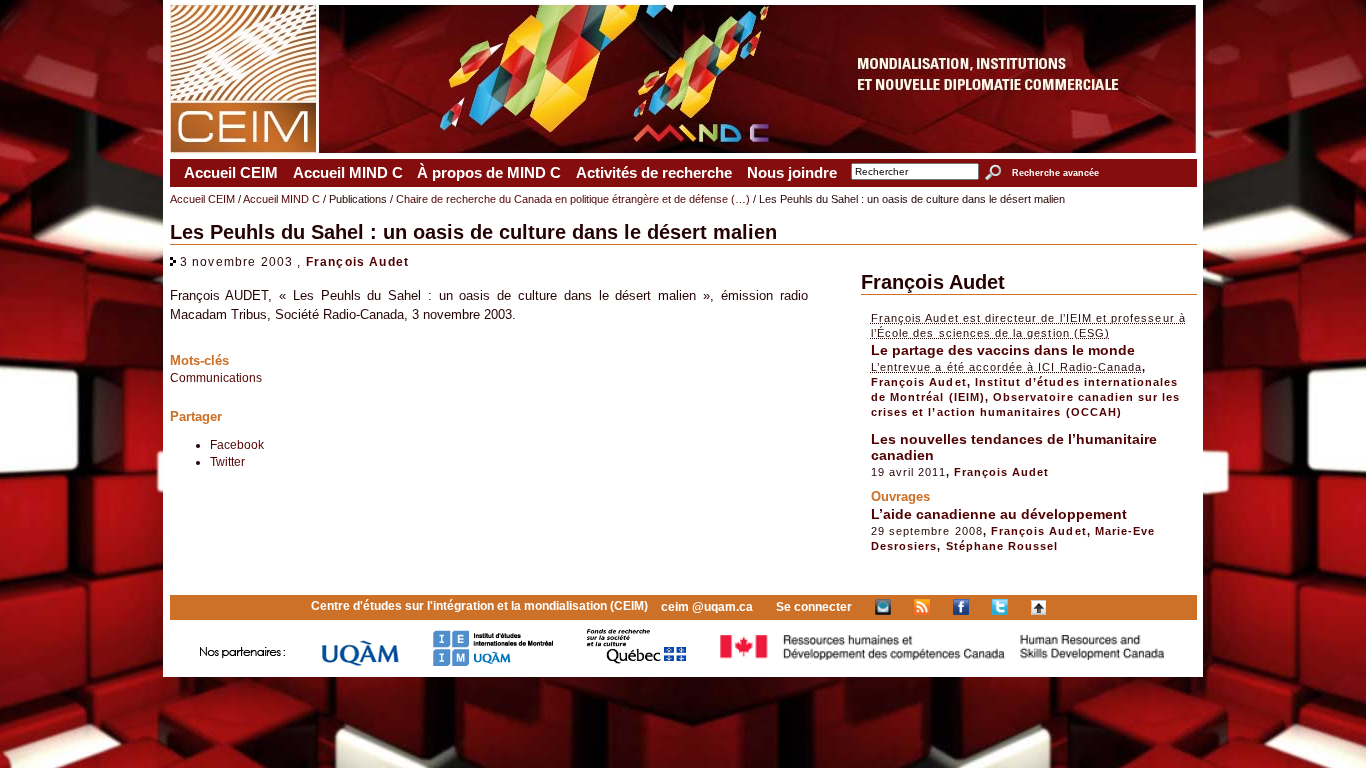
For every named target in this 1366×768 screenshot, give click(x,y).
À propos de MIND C (489, 173)
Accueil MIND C (348, 173)
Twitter (227, 461)
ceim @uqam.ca (707, 607)
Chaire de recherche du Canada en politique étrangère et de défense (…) (573, 199)
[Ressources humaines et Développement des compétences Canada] (943, 662)
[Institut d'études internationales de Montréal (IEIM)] (493, 662)
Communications (216, 377)
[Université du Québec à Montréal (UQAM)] (360, 662)
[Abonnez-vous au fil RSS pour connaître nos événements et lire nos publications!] (922, 607)
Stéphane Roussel (1002, 546)
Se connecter (814, 607)
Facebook (237, 444)
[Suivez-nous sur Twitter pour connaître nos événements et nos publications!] (1000, 607)
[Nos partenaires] (243, 662)
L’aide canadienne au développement (999, 514)
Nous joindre (792, 173)
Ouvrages (900, 496)
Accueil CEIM (231, 173)
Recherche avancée (1055, 173)
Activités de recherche (654, 173)
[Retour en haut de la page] (1038, 607)
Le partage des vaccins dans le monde (1003, 350)
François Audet (357, 261)
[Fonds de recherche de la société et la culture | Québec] (636, 662)
